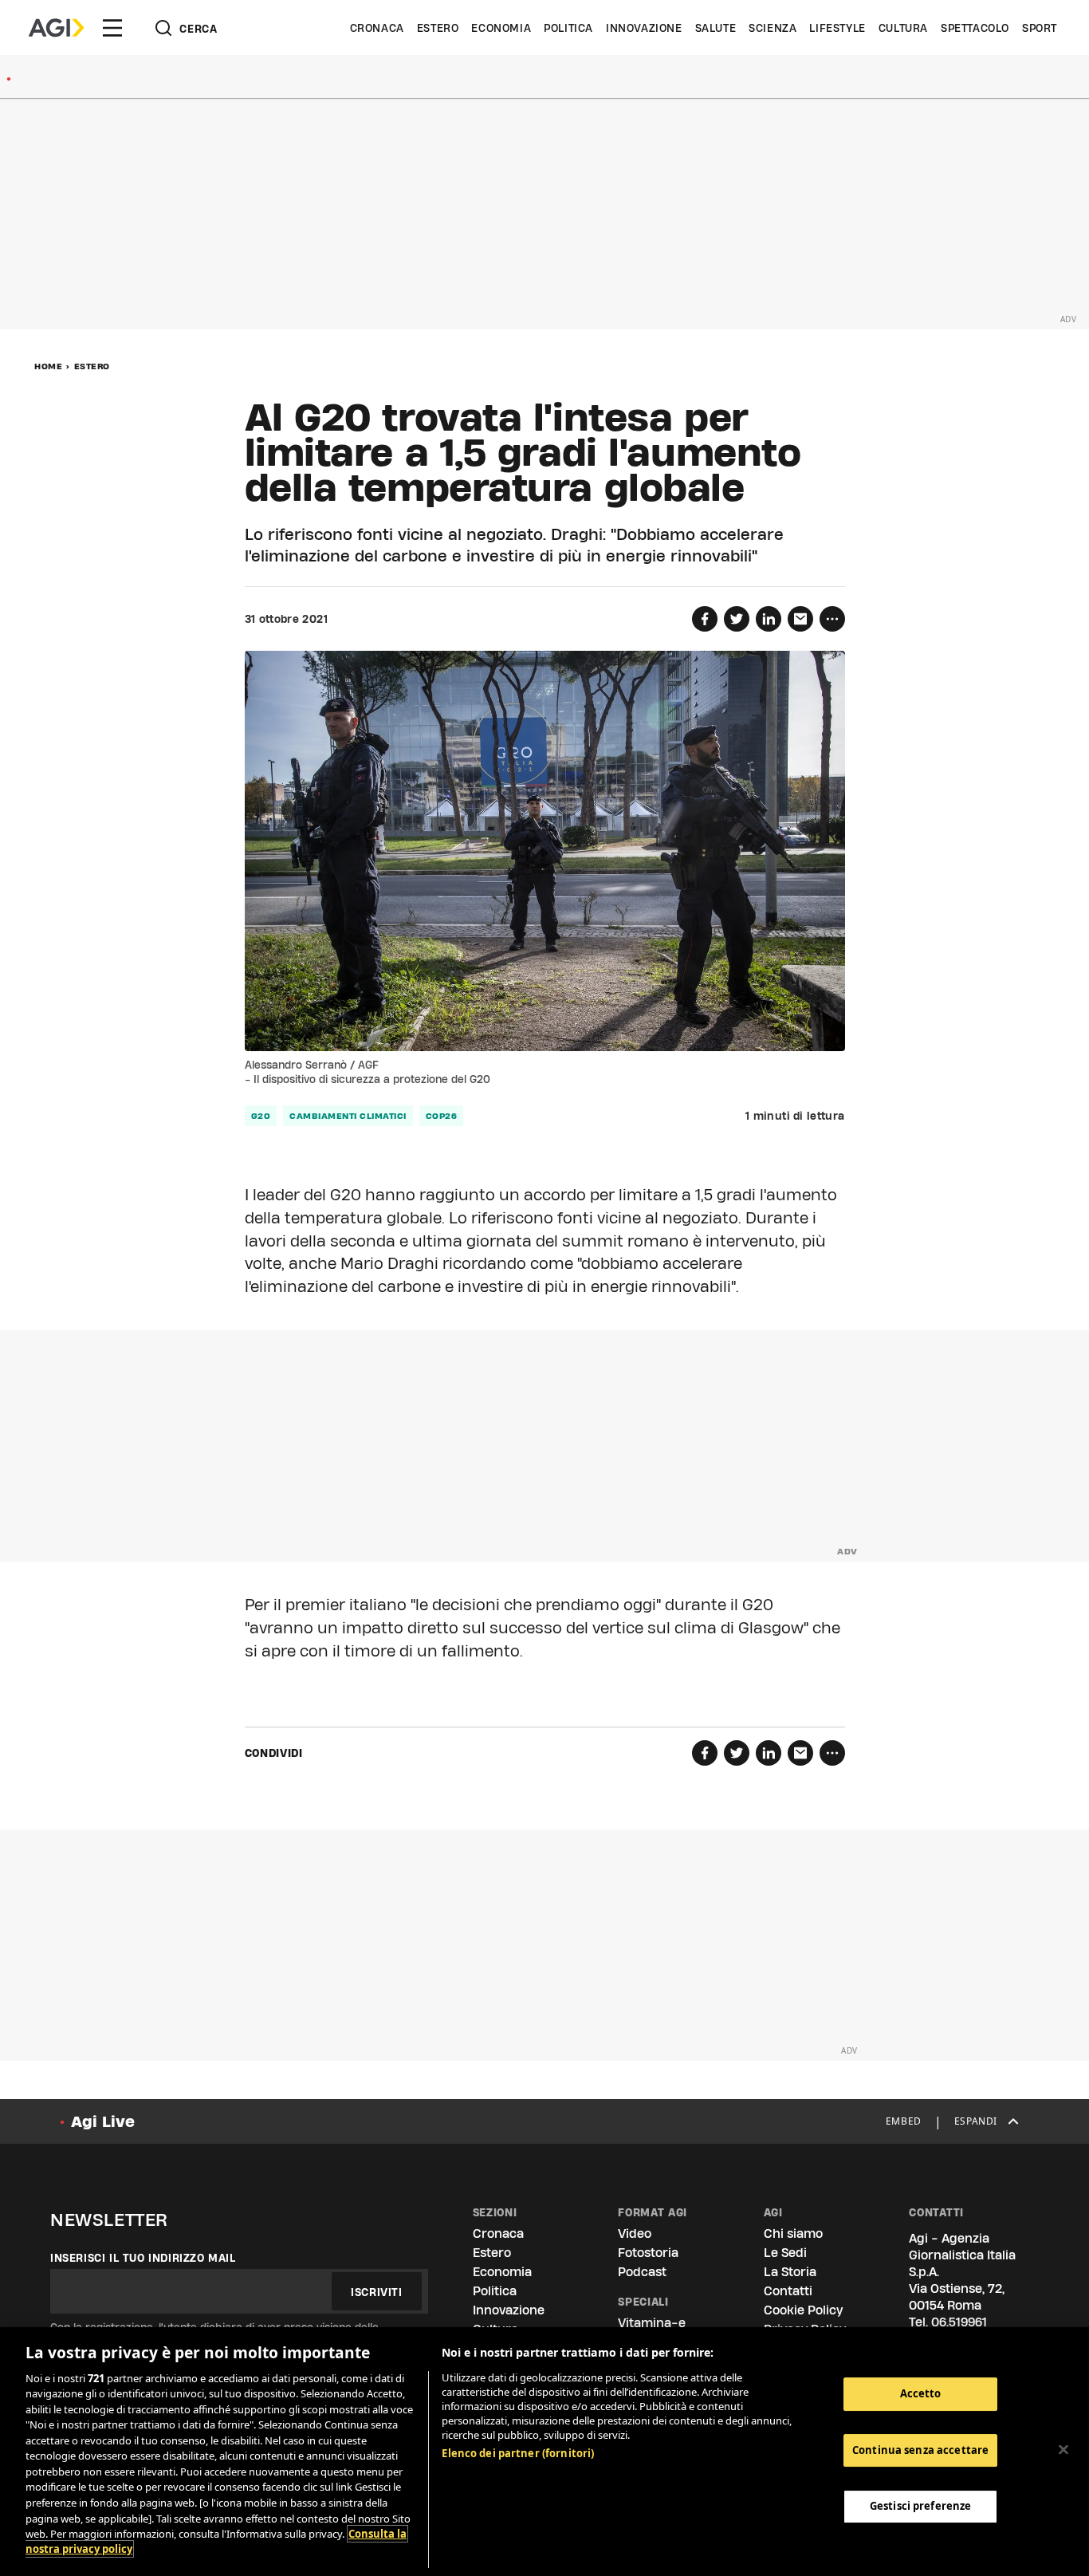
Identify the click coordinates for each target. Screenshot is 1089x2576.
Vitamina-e (652, 2323)
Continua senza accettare (920, 2450)
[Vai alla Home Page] (56, 28)
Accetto (921, 2393)
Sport (1040, 28)
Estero (438, 28)
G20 (261, 1116)
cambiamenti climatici (348, 1116)
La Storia (790, 2272)
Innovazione (644, 28)
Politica (568, 28)
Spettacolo (975, 28)
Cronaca (377, 28)
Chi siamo (793, 2233)
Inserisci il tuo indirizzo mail (143, 2258)
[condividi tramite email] (800, 619)
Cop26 (442, 1116)
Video (635, 2233)
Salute (716, 28)
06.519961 (959, 2322)
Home (48, 366)
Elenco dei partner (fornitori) (518, 2453)
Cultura (903, 28)
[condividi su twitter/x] (737, 619)
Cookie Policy (803, 2310)
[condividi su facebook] (705, 619)
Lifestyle (837, 28)
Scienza (773, 28)
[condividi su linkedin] (769, 619)
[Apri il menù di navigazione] (112, 28)
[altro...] (832, 619)
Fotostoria (648, 2253)
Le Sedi (785, 2253)
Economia (501, 28)
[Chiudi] (1063, 2449)
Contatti (788, 2291)
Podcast (642, 2272)
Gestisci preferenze (920, 2506)
